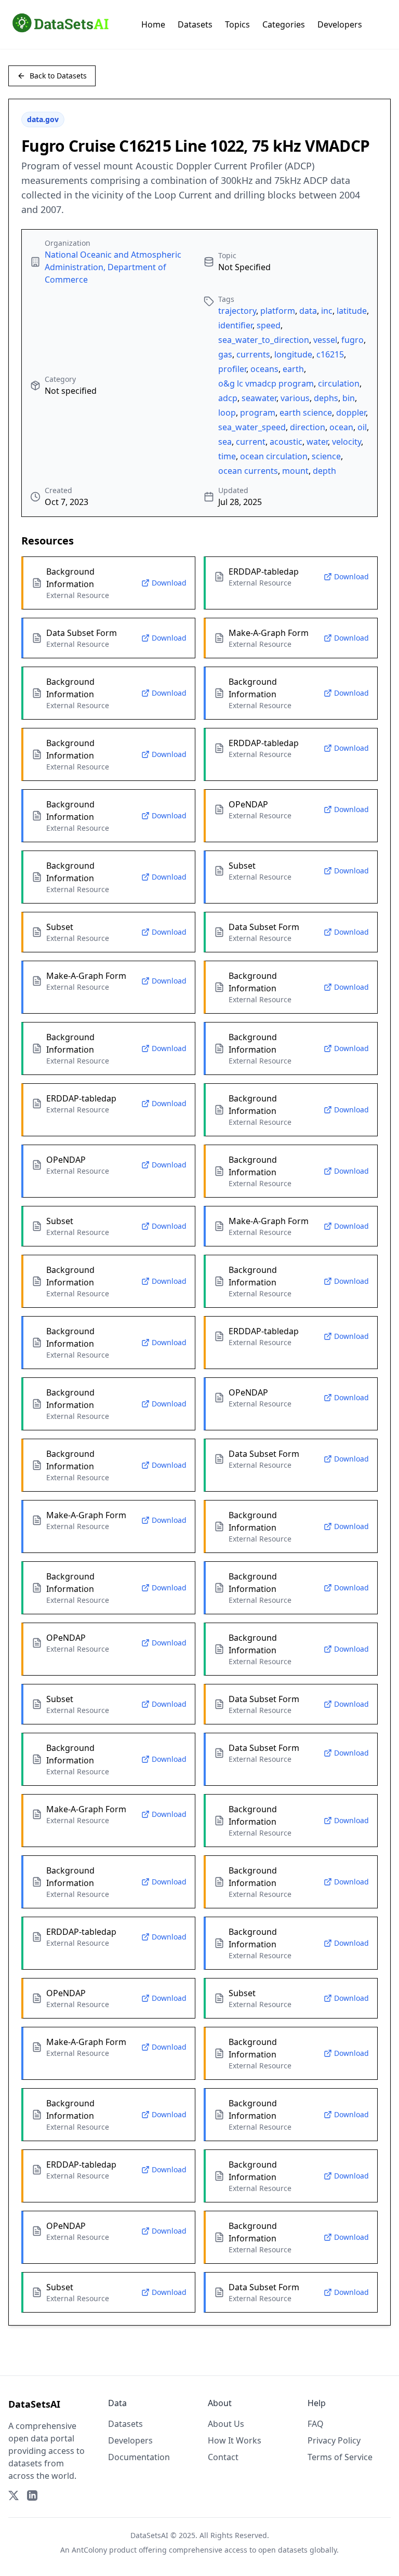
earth (293, 369)
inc (327, 311)
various (295, 398)
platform (278, 311)
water (317, 442)
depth (324, 471)
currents (253, 354)
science (326, 456)
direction (308, 427)
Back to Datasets (58, 76)
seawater (259, 398)
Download (169, 583)
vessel (325, 340)
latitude (352, 311)
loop (227, 413)
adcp (228, 398)
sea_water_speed (252, 427)
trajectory (237, 311)
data (308, 311)
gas (225, 354)
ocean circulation (274, 456)
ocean (341, 427)
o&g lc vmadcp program (266, 383)
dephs (326, 398)
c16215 (330, 354)
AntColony (89, 2550)
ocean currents (248, 471)
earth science (306, 413)
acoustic (286, 442)
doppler (351, 413)
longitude (293, 354)
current (251, 442)
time (227, 456)
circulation (339, 383)
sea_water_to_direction (264, 340)
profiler (232, 369)
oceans (264, 369)
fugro (353, 340)
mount (295, 471)
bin (349, 398)
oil (362, 427)
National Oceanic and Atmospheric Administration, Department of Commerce (113, 267)
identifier (235, 325)
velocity (347, 442)
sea (225, 442)
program (258, 413)
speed (269, 325)
